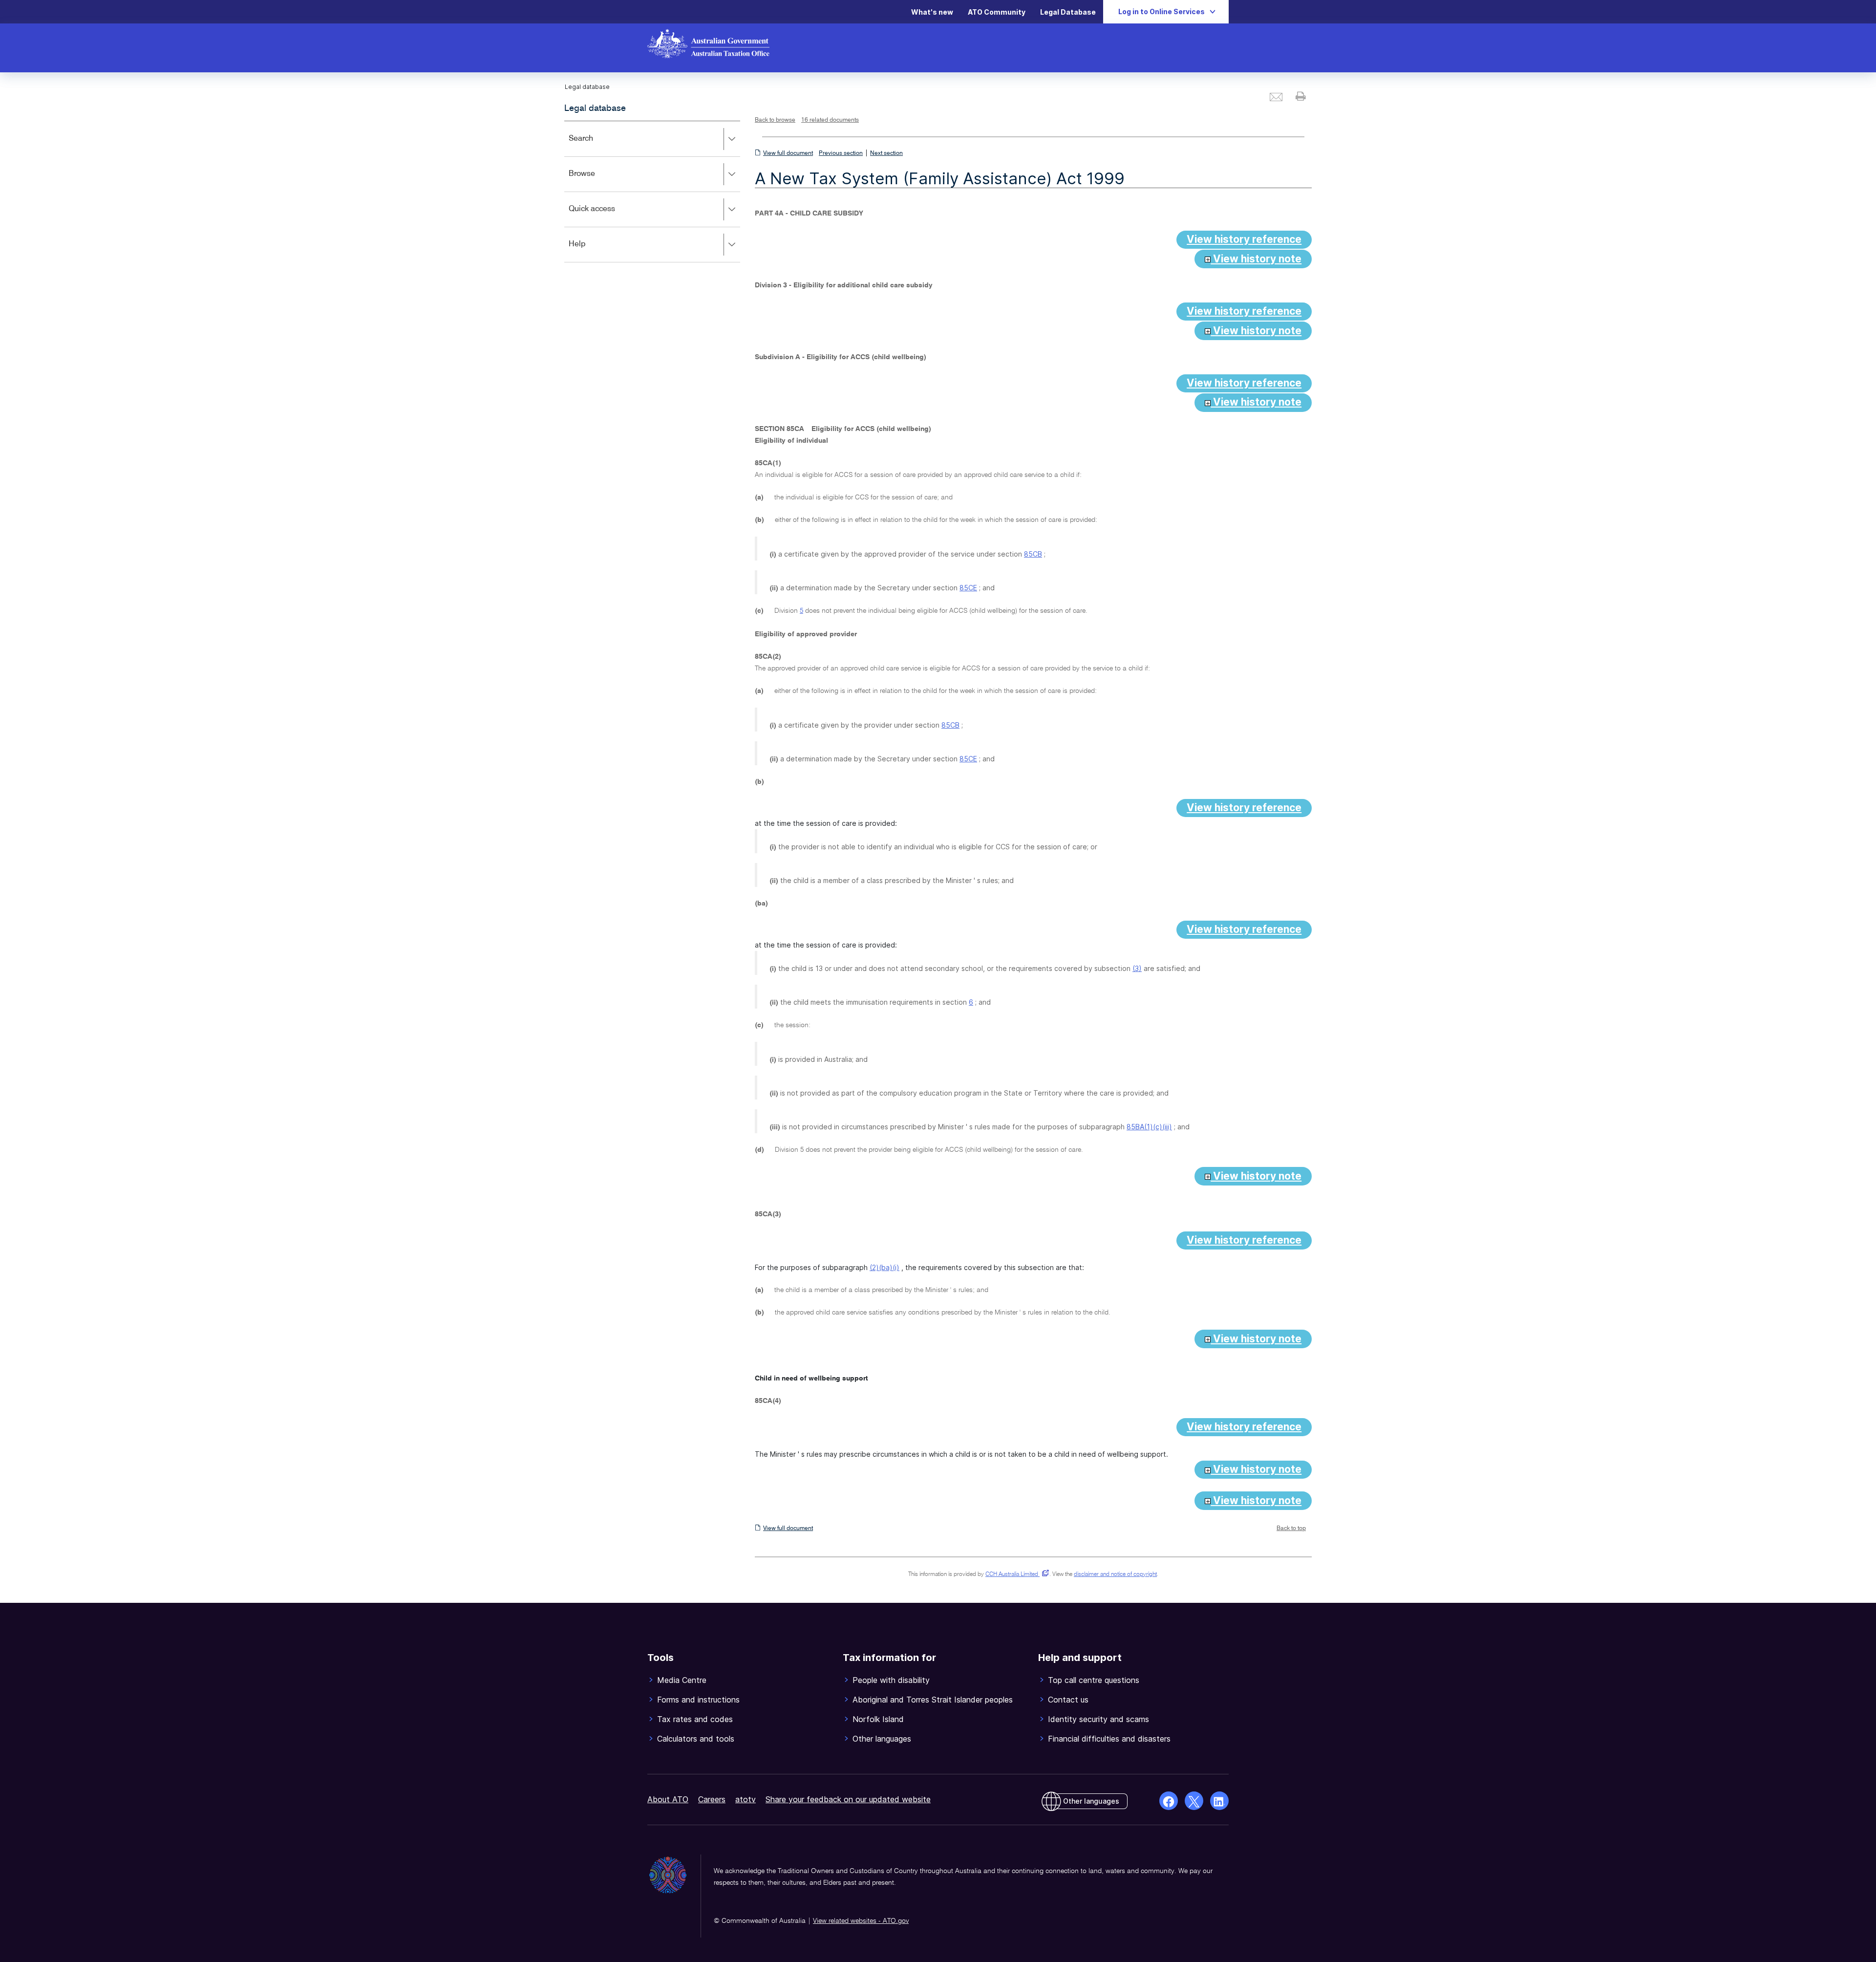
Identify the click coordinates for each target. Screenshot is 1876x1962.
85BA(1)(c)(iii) (1149, 1127)
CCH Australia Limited (1015, 1574)
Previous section (841, 153)
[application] (652, 191)
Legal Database (1068, 12)
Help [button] (591, 251)
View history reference (1244, 239)
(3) (1137, 968)
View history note (1256, 259)
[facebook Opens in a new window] (1169, 1801)
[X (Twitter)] (1194, 1801)
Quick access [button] (606, 216)
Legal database (595, 108)
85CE (968, 588)
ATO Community (997, 12)
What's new (932, 12)
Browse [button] (596, 181)
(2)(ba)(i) (885, 1267)
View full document (788, 153)
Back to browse (775, 120)
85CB (1033, 554)
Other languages (1091, 1801)
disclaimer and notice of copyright (1115, 1574)
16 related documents (830, 120)
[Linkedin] (1219, 1801)
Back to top (1291, 1529)
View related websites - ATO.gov (861, 1921)
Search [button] (595, 145)
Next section (886, 153)
